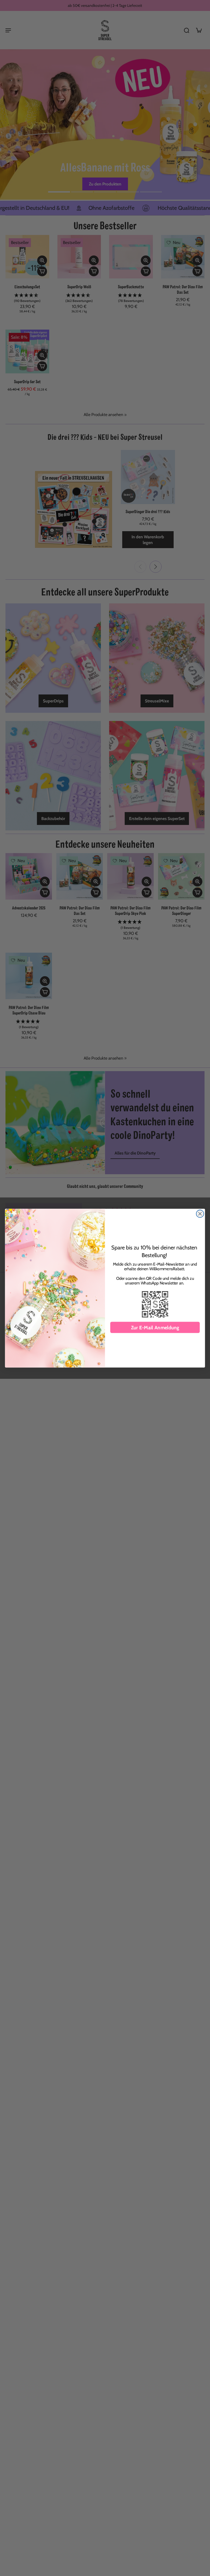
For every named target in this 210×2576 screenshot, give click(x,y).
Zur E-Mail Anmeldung (155, 1327)
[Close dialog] (200, 1213)
